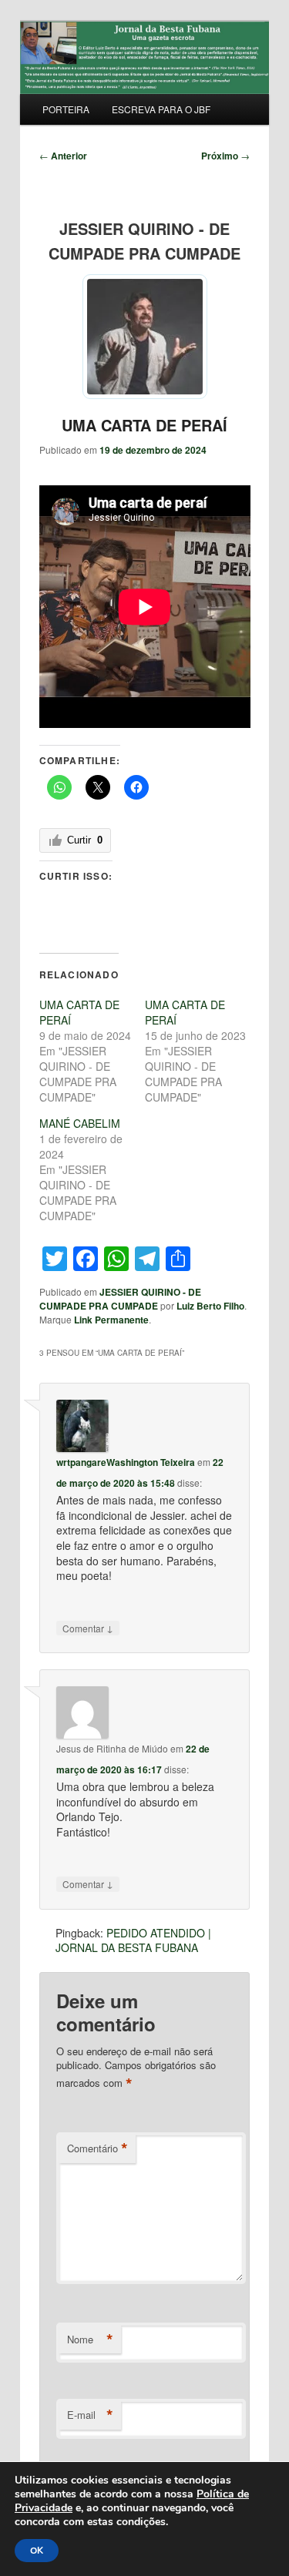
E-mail (90, 2415)
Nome (90, 2340)
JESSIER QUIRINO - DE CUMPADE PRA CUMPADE (120, 1299)
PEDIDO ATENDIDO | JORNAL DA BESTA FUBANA (133, 1940)
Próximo (225, 156)
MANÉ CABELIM (80, 1123)
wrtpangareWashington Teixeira (126, 1462)
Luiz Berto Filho (210, 1306)
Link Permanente (111, 1320)
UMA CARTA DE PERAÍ (144, 425)
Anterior (63, 156)
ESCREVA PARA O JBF (161, 109)
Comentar (88, 1628)
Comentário (97, 2148)
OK (37, 2551)
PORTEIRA (66, 109)
